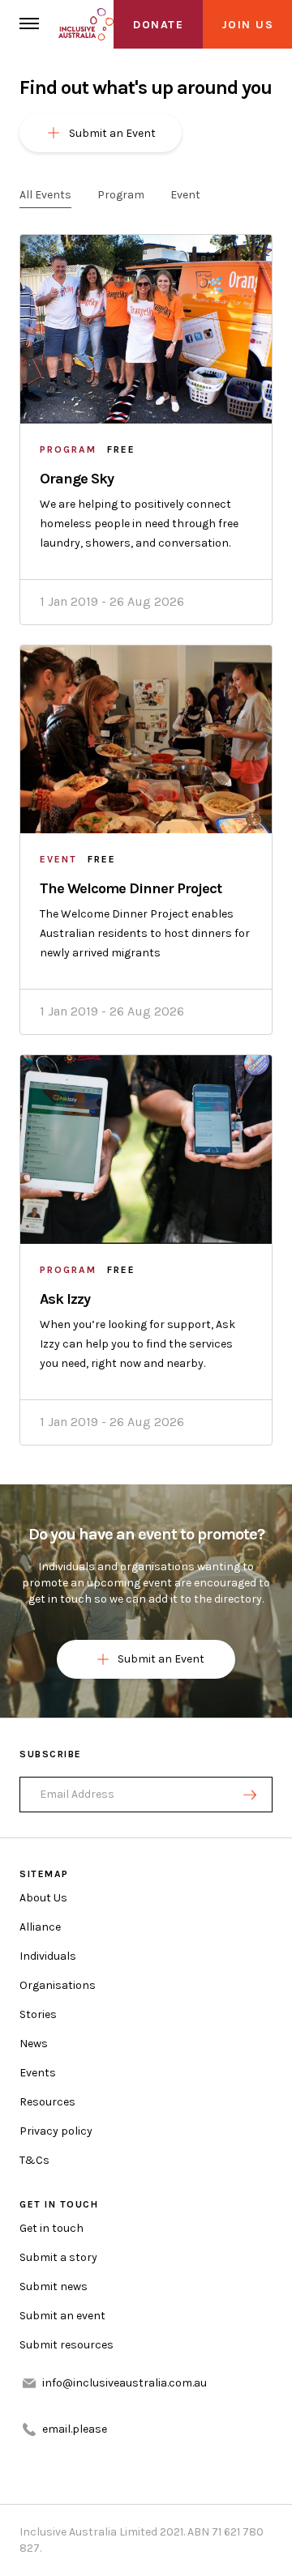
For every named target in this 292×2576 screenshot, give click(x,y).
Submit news (54, 2286)
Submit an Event (161, 1659)
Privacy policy (56, 2131)
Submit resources (67, 2345)
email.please (75, 2429)
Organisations (58, 1985)
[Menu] (29, 24)
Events (38, 2073)
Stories (38, 2014)
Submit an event (62, 2316)
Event (185, 195)
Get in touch (52, 2228)
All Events (45, 195)
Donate (158, 25)
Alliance (40, 1927)
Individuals (48, 1956)
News (34, 2044)
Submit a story (58, 2257)
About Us (43, 1898)
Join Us (248, 25)
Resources (47, 2102)
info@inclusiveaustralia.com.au (125, 2383)
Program (121, 195)
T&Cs (34, 2160)
